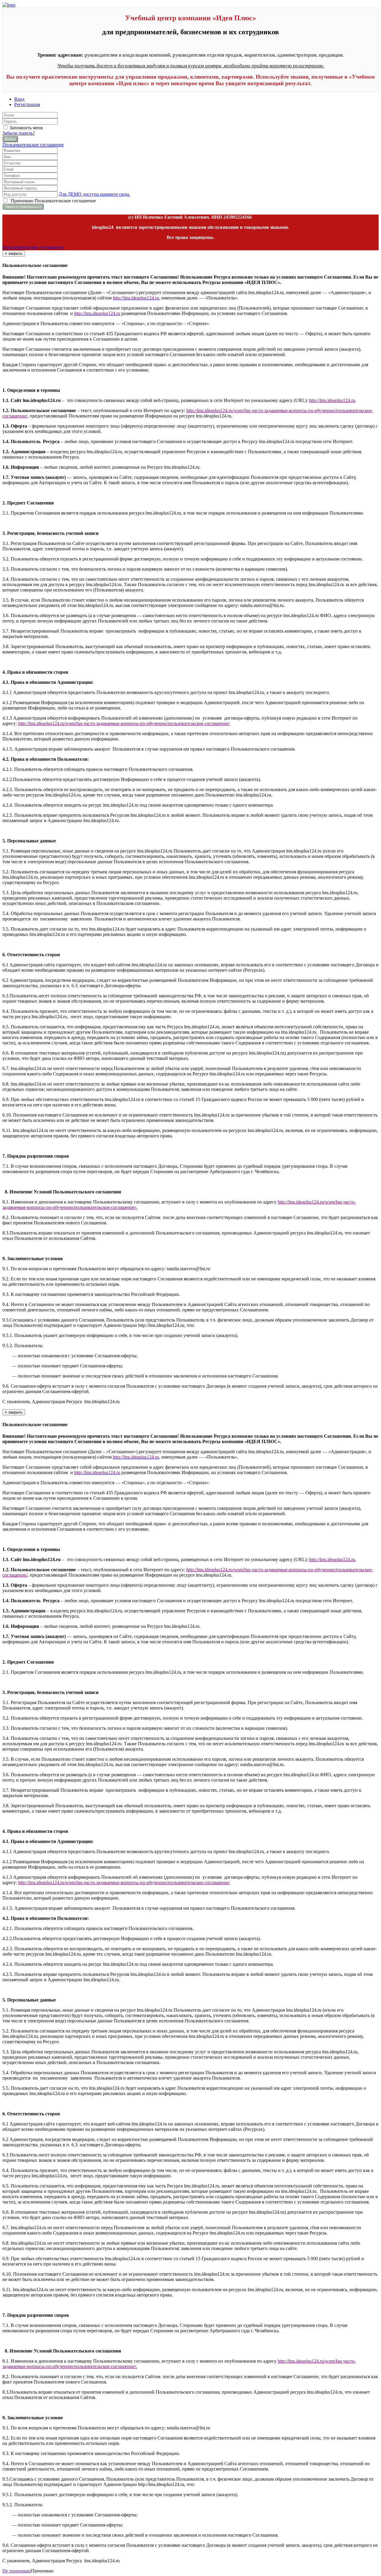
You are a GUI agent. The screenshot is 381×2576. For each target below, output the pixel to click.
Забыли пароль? (19, 133)
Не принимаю (17, 2571)
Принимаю (52, 201)
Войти (10, 139)
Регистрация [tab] (27, 104)
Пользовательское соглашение (33, 145)
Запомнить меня (25, 128)
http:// (192, 410)
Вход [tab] (19, 99)
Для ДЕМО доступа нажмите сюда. (94, 194)
